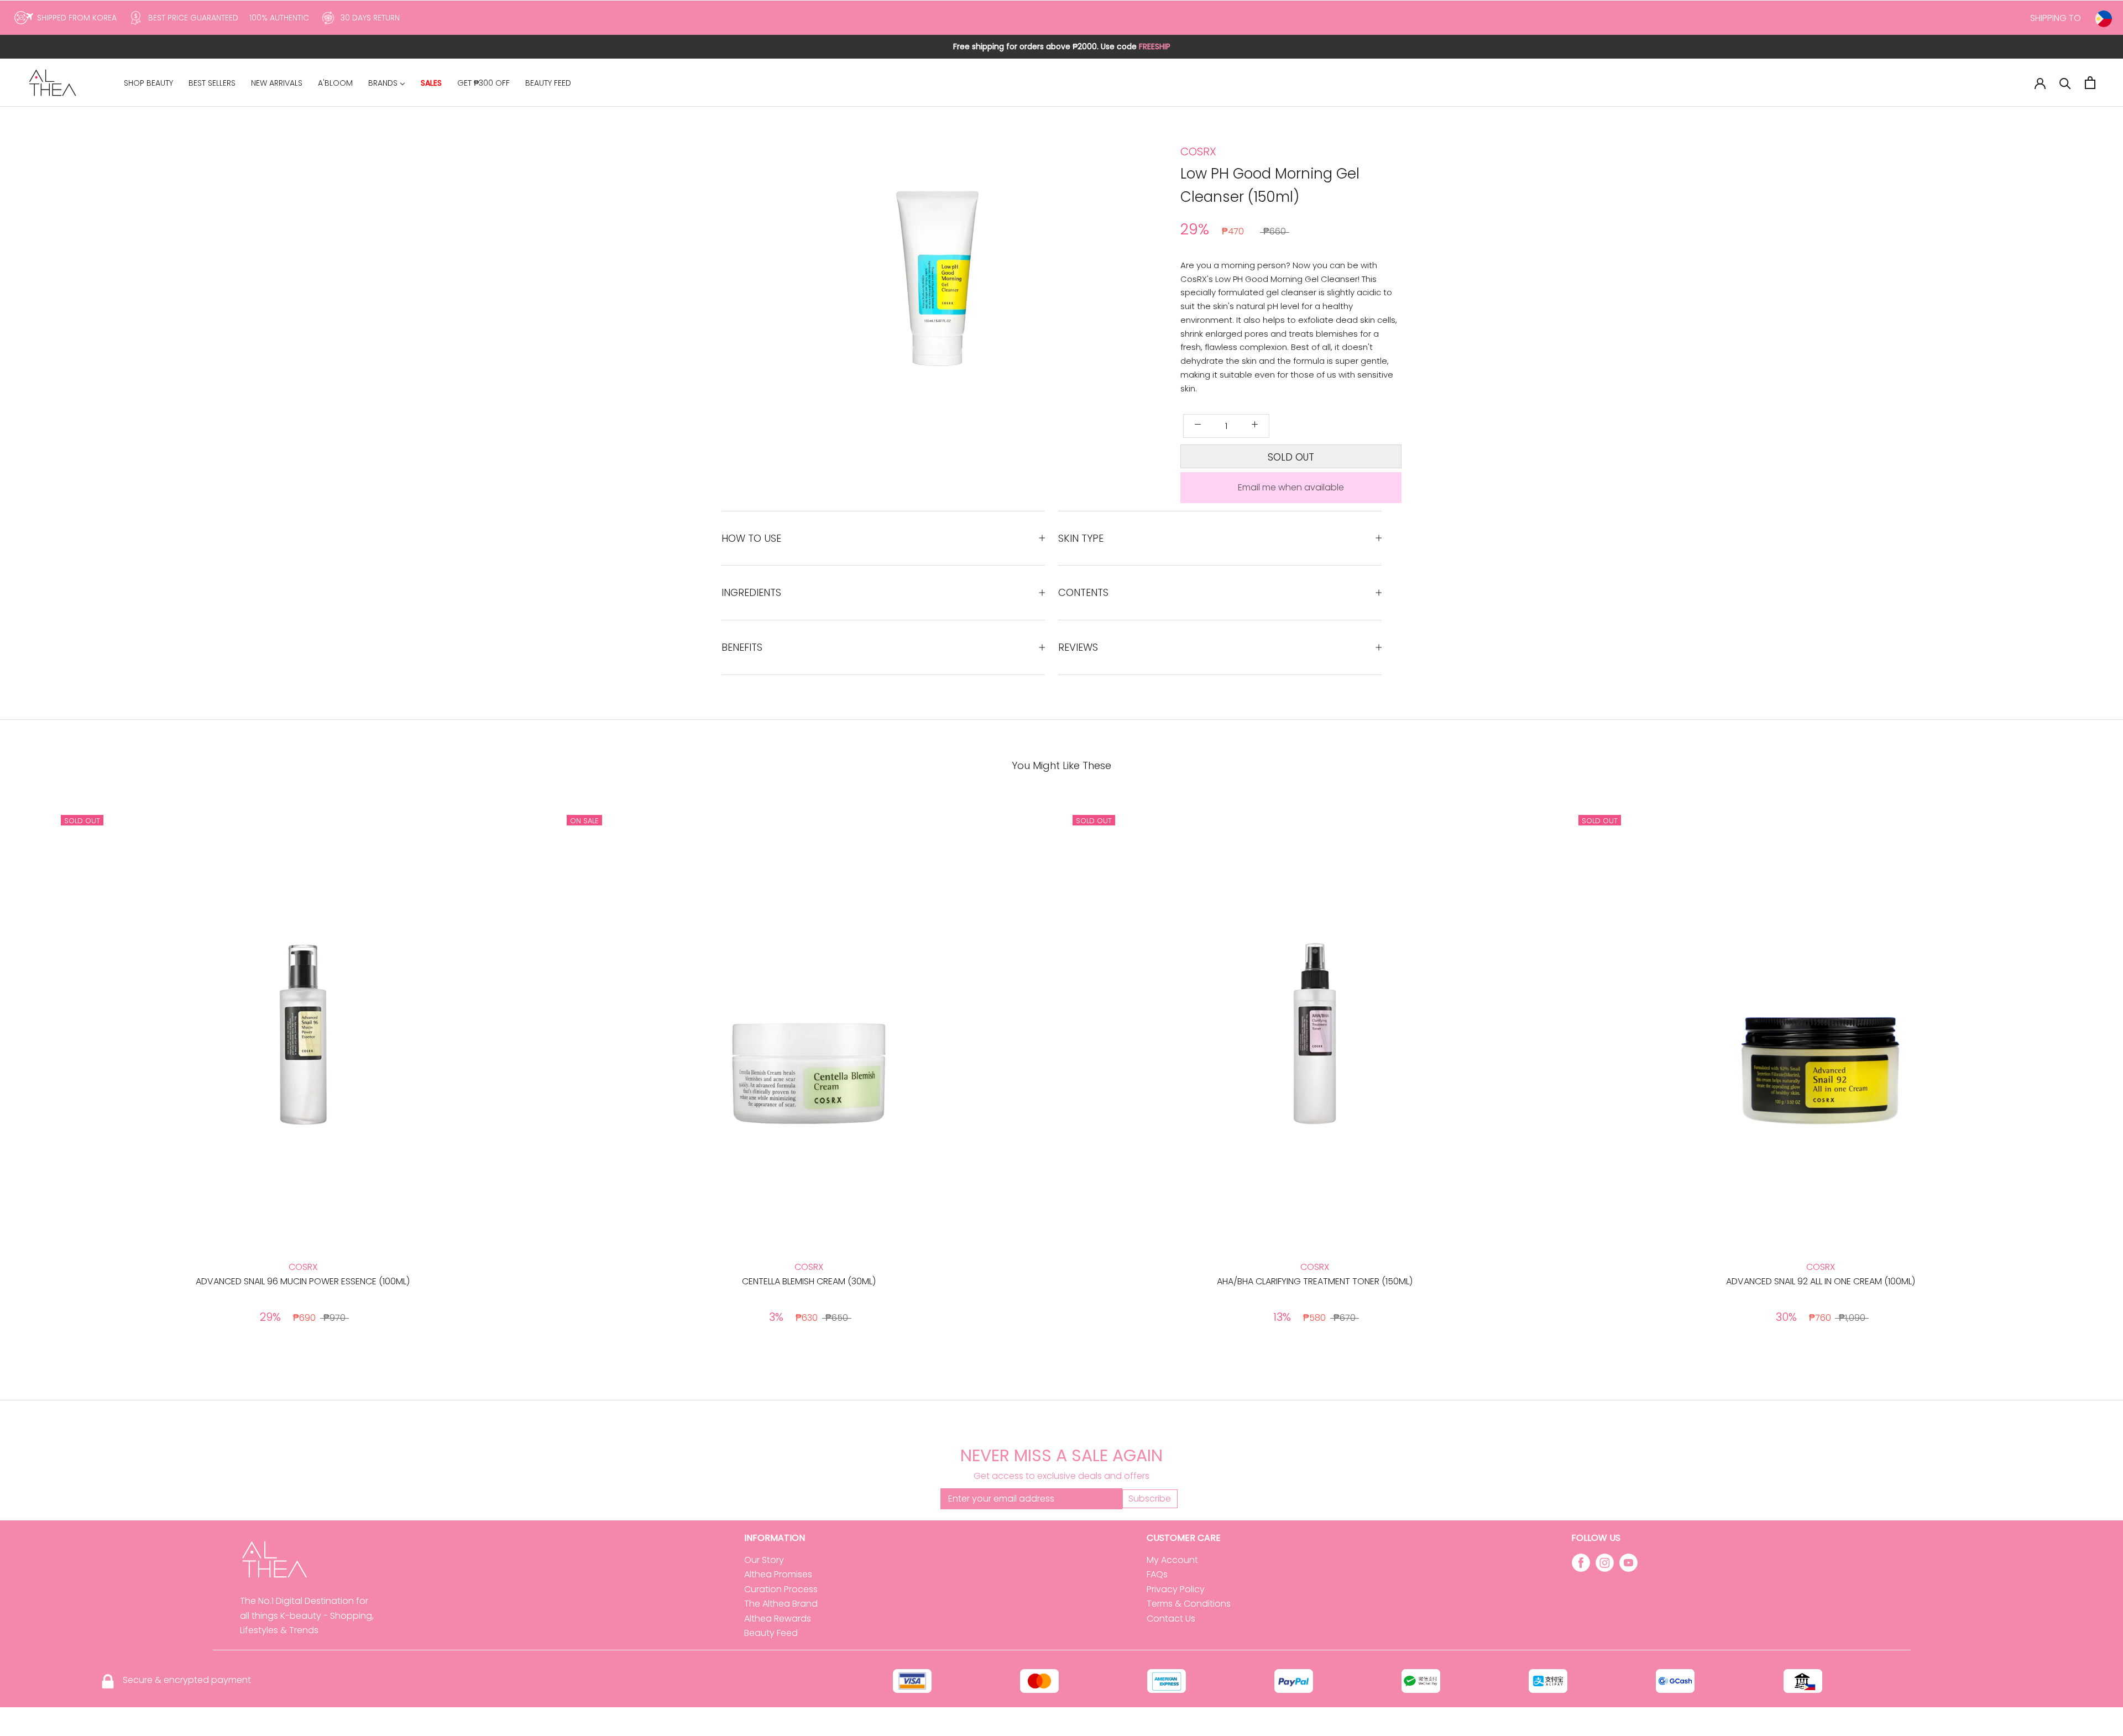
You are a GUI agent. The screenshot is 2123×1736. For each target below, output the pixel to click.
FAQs (1157, 1574)
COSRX (1198, 151)
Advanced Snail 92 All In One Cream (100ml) (1821, 1281)
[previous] (35, 1070)
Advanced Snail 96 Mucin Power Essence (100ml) (303, 1281)
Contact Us (1171, 1619)
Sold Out (1291, 457)
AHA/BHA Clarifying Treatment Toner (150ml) (1315, 1281)
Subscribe (1150, 1499)
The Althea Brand (781, 1604)
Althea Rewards (778, 1619)
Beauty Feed (771, 1633)
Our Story (764, 1560)
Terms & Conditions (1189, 1604)
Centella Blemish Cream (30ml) (809, 1281)
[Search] (2065, 83)
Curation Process (781, 1589)
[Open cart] (2090, 83)
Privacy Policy (1176, 1589)
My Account (1172, 1560)
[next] (2088, 1070)
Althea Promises (778, 1574)
